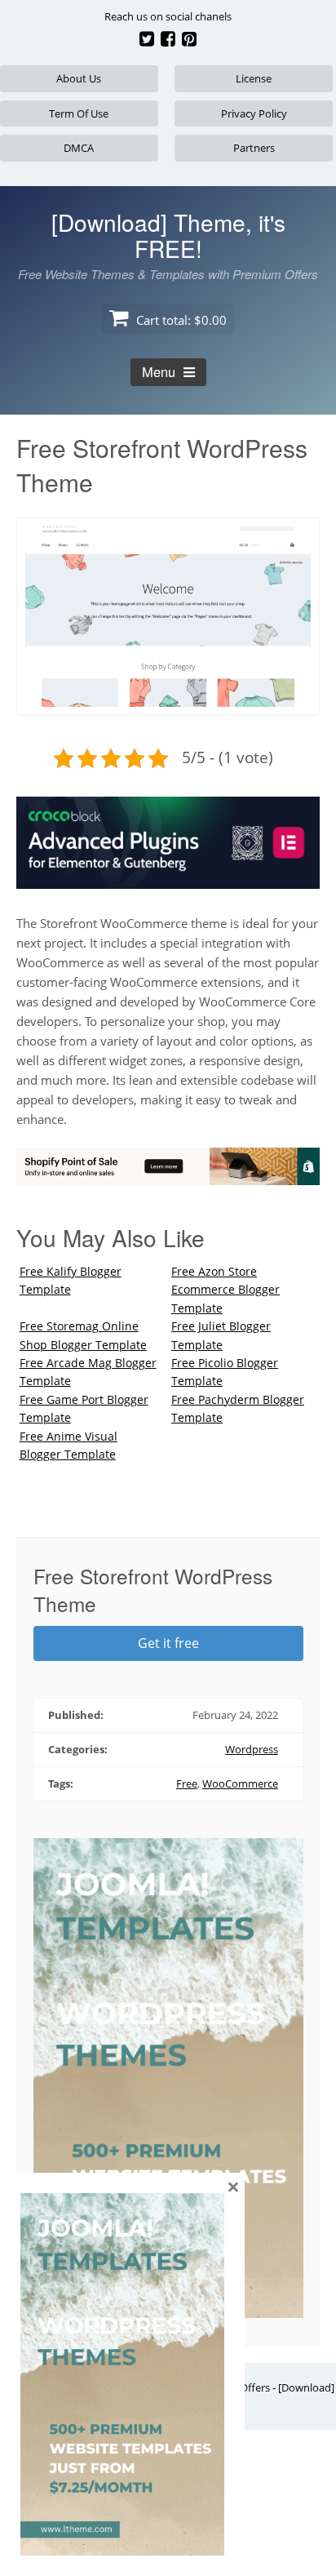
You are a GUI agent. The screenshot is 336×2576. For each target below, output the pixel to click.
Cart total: (180, 320)
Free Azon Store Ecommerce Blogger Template (225, 1290)
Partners (254, 148)
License (254, 78)
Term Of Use (79, 113)
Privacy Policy (254, 113)
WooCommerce (240, 1783)
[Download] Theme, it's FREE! (168, 235)
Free (187, 1783)
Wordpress (252, 1749)
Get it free (168, 1643)
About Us (79, 78)
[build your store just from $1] (168, 1175)
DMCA (79, 148)
